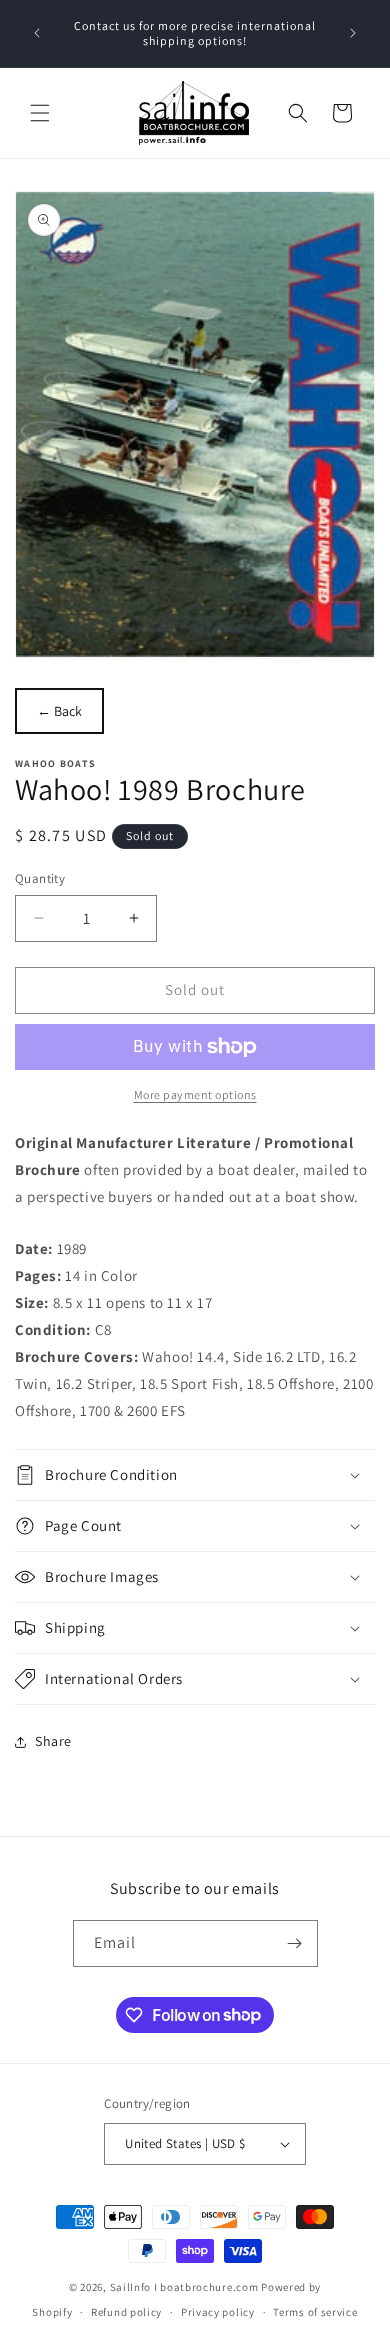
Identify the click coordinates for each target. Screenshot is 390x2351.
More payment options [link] (195, 1094)
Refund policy (126, 2312)
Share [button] (53, 1741)
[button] (40, 113)
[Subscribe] (295, 1943)
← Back (59, 711)
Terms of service (315, 2312)
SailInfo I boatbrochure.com (184, 2287)
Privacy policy (218, 2312)
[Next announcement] (353, 33)
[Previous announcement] (37, 33)
